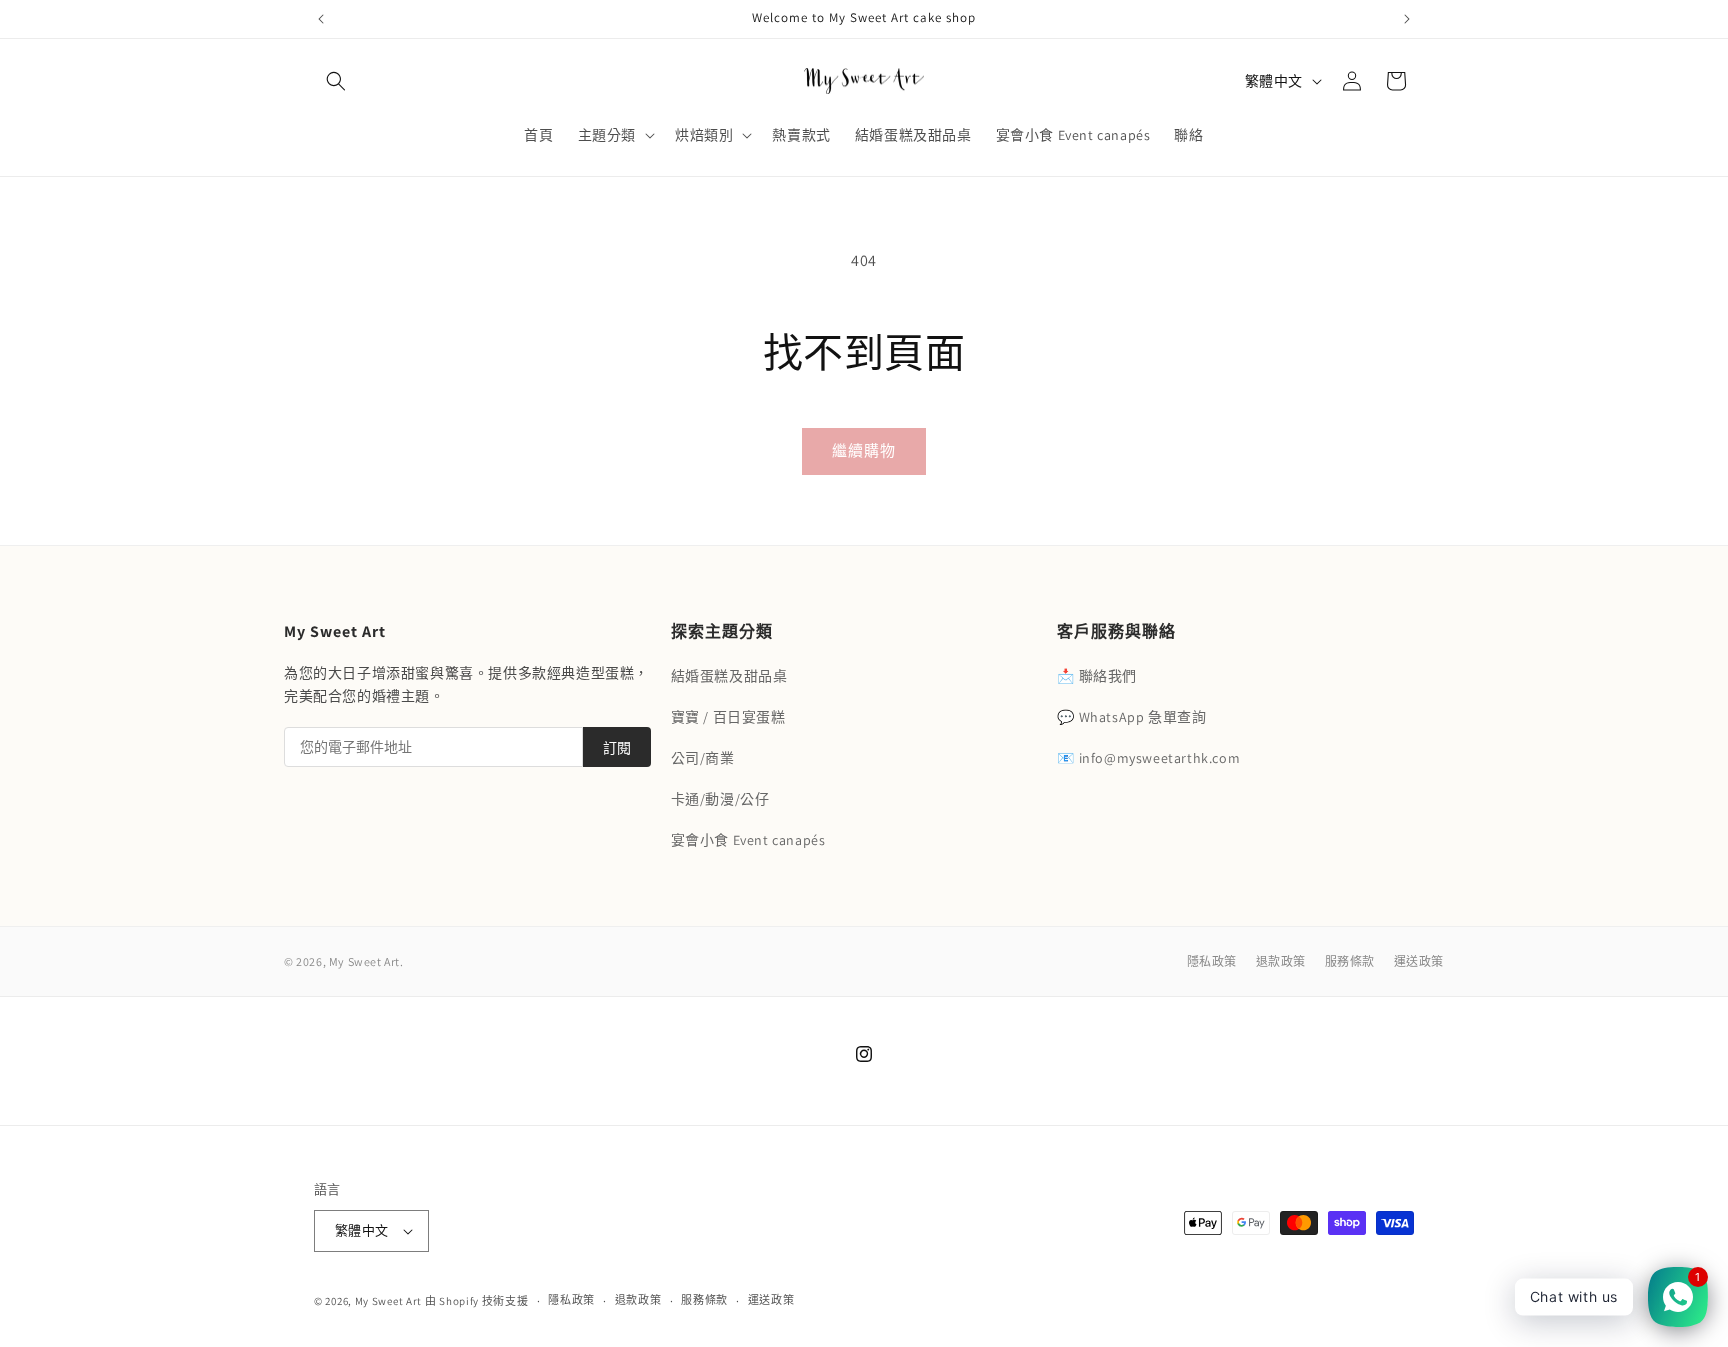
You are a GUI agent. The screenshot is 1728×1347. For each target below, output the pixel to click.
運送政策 (1419, 961)
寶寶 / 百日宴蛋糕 (728, 717)
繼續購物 (864, 450)
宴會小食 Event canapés (748, 840)
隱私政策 (1212, 961)
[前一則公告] (321, 19)
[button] (336, 81)
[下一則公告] (1407, 19)
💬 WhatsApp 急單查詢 (1131, 717)
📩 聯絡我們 (1097, 676)
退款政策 (1281, 961)
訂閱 (617, 748)
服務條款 (1350, 961)
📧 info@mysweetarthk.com (1148, 758)
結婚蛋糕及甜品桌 (729, 676)
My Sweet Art (390, 1301)
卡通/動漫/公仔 (720, 799)
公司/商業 (703, 758)
